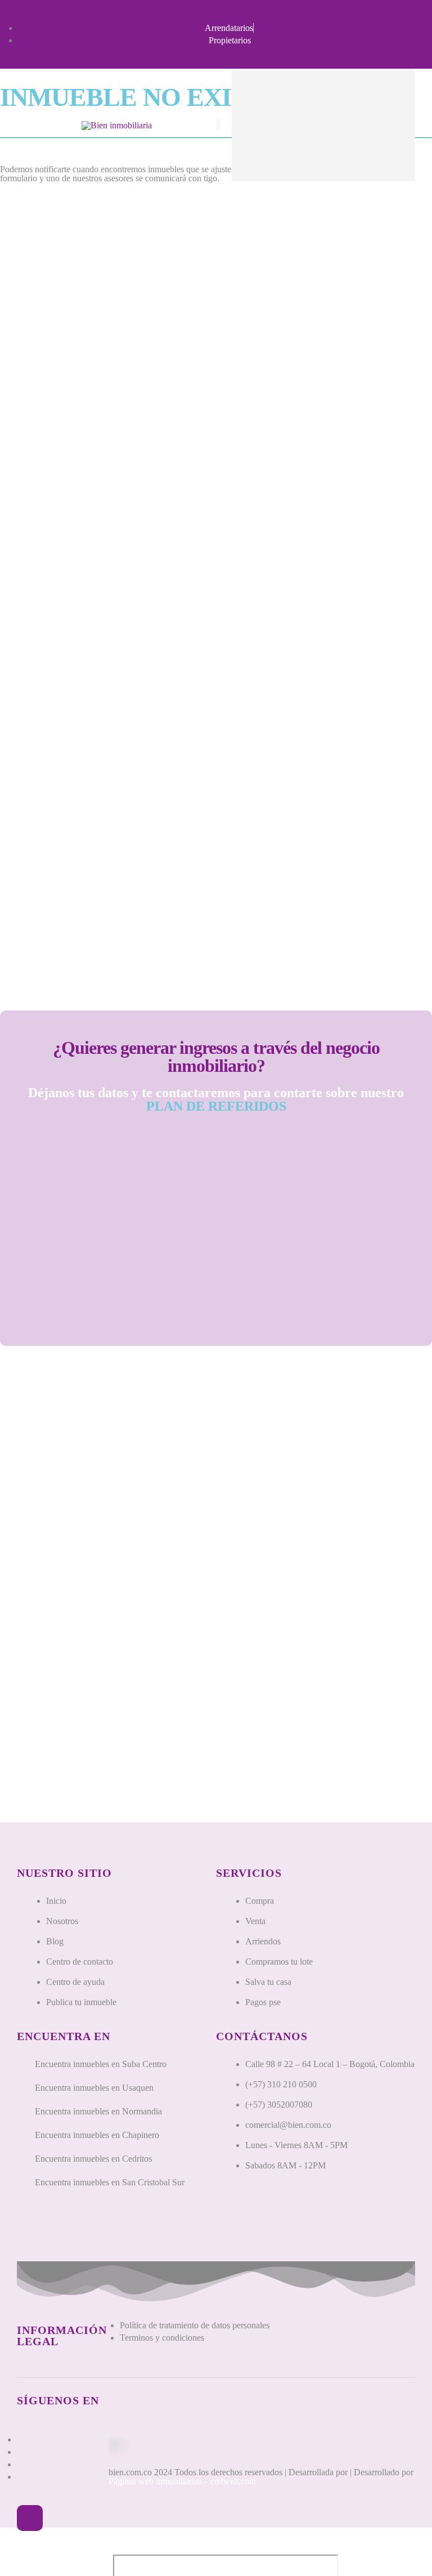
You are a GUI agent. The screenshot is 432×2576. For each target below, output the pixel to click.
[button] (30, 2518)
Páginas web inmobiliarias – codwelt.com (182, 2481)
